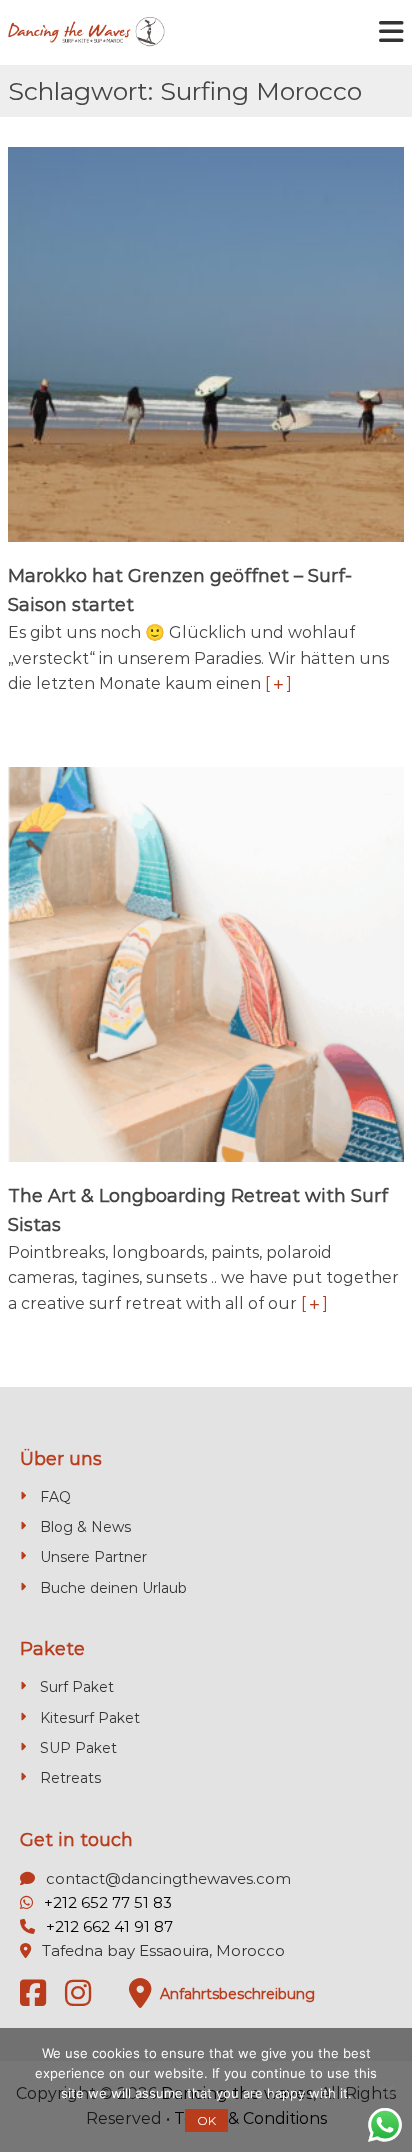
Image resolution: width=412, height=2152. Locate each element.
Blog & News (85, 1527)
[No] (387, 2090)
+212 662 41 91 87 (109, 1926)
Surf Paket (77, 1687)
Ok (206, 2120)
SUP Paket (78, 1748)
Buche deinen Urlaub (113, 1588)
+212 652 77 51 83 (108, 1902)
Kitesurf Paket (90, 1718)
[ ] (278, 683)
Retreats (70, 1778)
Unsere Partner (93, 1557)
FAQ (55, 1497)
